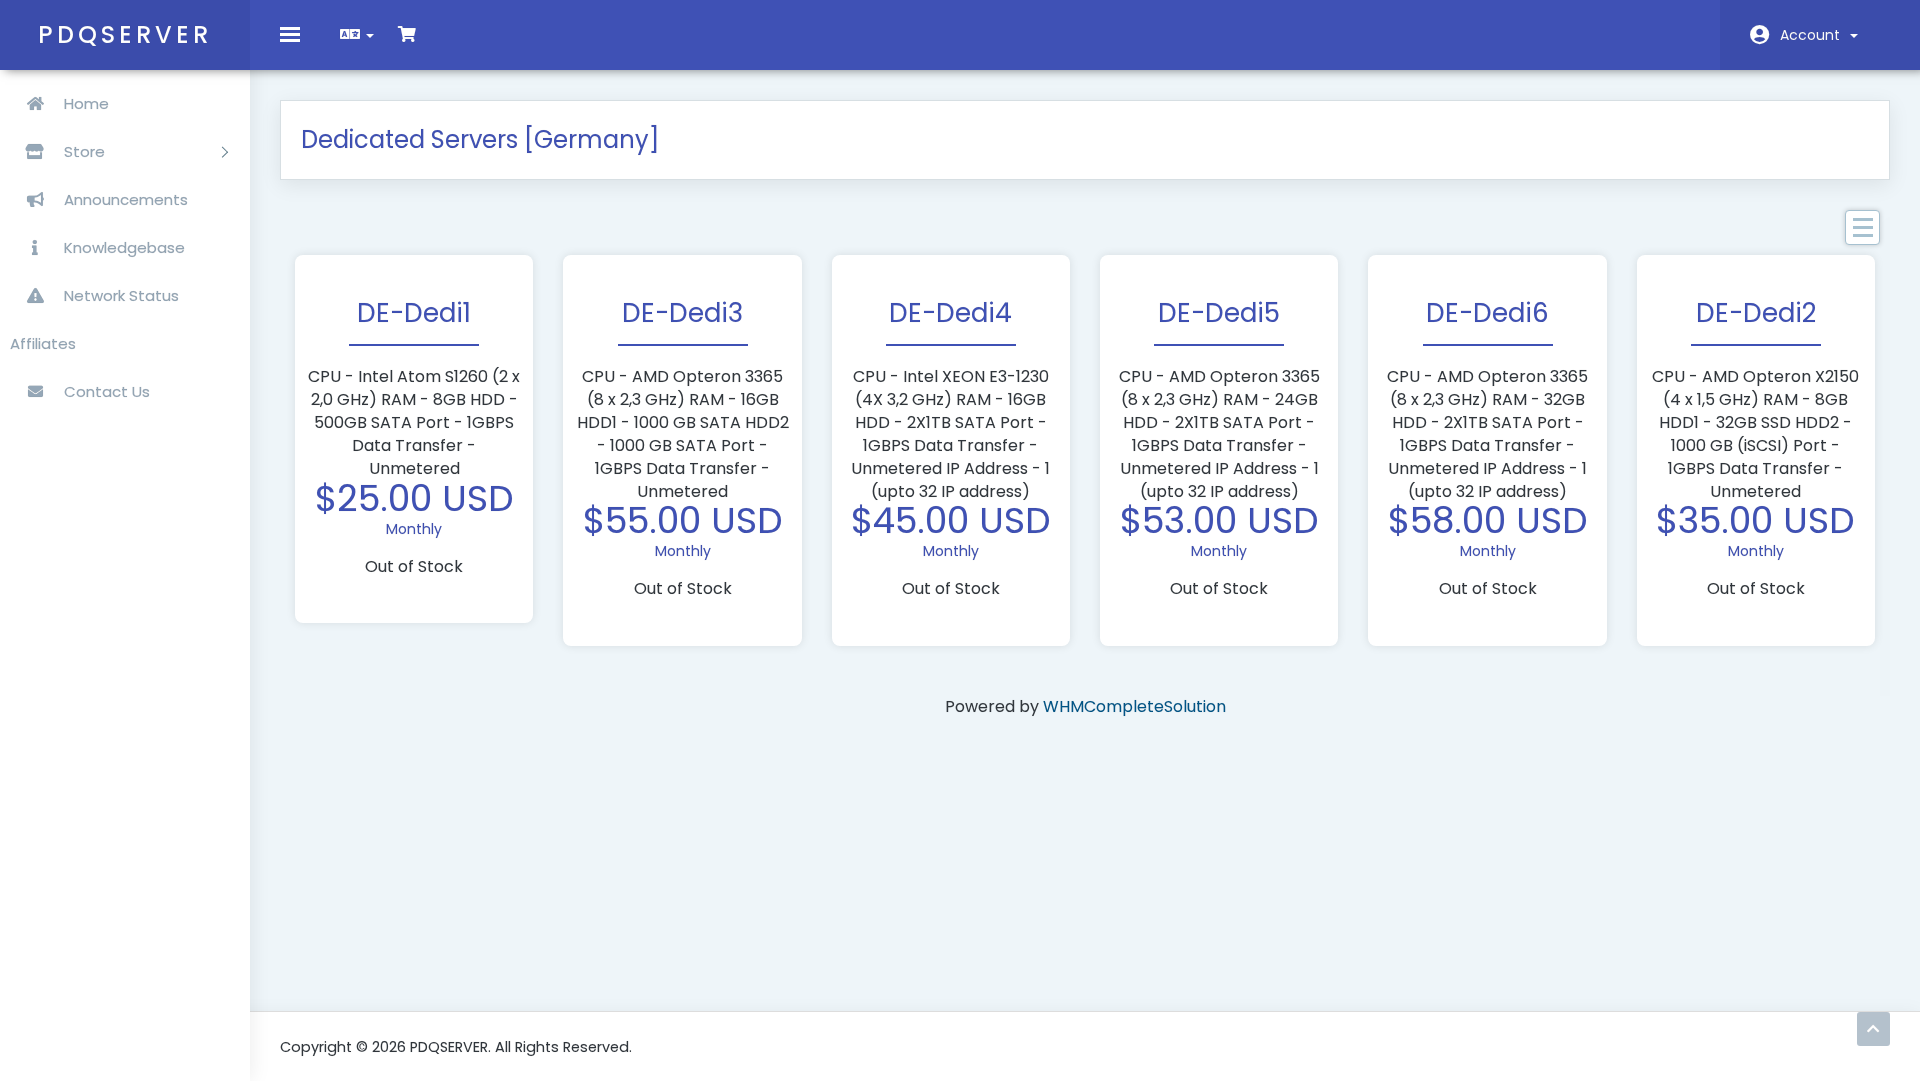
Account (1814, 35)
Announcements (124, 199)
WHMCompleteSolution (1134, 706)
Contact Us (105, 391)
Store (86, 151)
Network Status (119, 295)
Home (84, 103)
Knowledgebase (122, 247)
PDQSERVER (125, 34)
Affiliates (43, 343)
